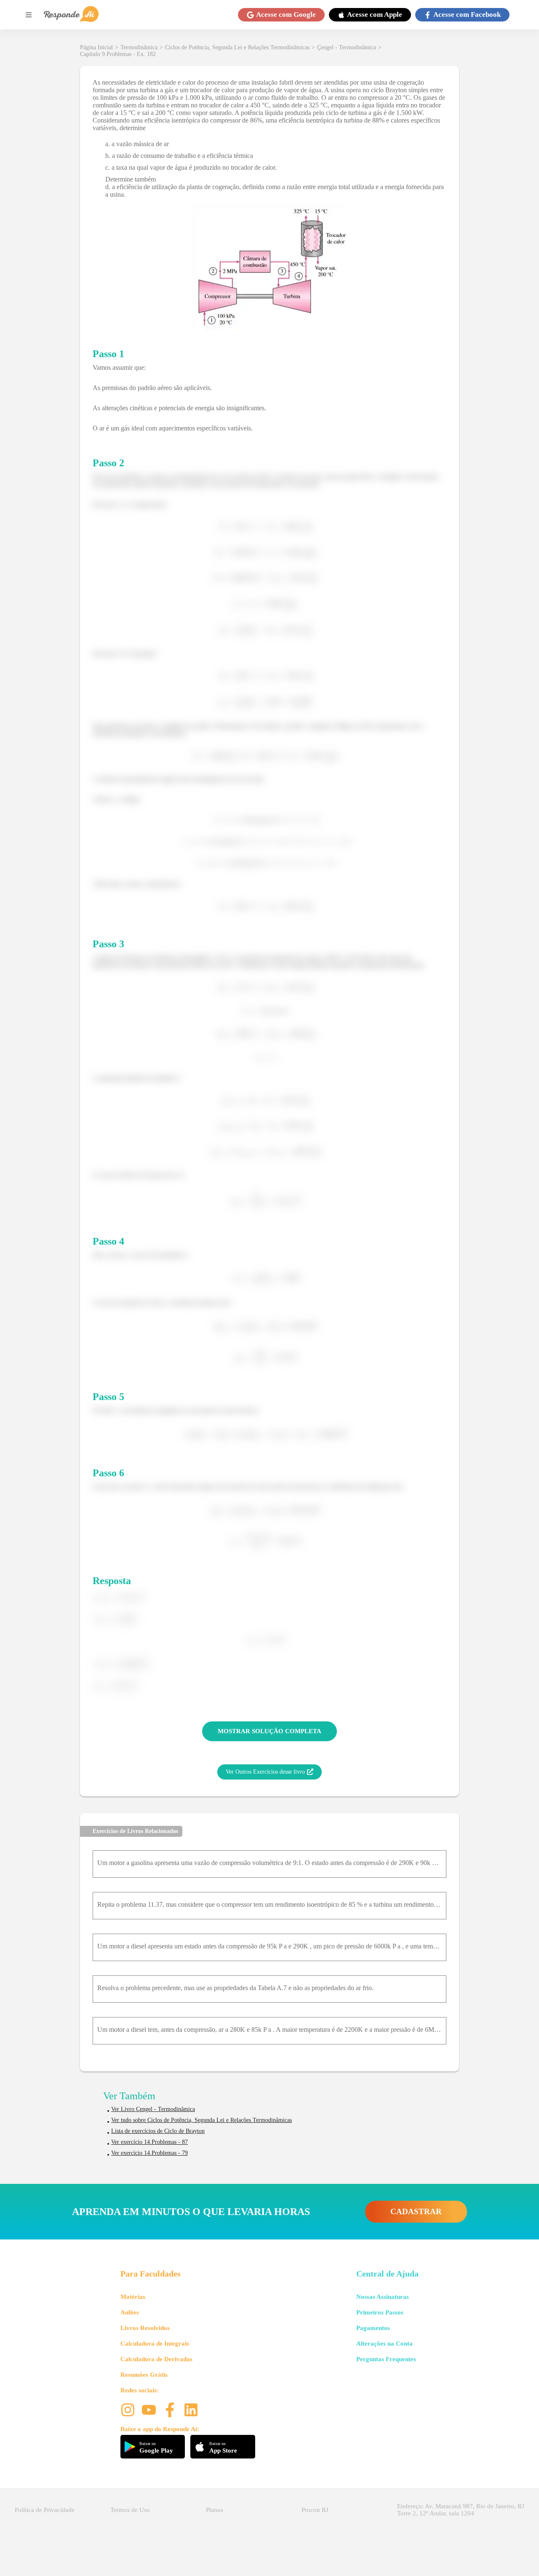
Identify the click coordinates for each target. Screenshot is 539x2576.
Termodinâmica (139, 47)
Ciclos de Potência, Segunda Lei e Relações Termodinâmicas (237, 47)
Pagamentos (373, 2328)
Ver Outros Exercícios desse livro (265, 1772)
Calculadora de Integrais (155, 2344)
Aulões (130, 2312)
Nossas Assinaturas (383, 2297)
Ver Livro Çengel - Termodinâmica (153, 2109)
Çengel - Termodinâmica (347, 47)
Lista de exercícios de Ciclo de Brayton (158, 2131)
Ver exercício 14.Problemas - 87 (149, 2142)
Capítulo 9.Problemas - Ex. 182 (118, 54)
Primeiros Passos (380, 2312)
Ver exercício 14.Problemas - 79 (149, 2153)
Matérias (133, 2297)
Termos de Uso (130, 2510)
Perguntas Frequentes (386, 2359)
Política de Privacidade (45, 2510)
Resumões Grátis (144, 2375)
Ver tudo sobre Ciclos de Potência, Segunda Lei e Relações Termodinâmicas (201, 2120)
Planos (215, 2510)
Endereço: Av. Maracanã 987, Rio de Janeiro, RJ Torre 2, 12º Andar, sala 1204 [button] (461, 2510)
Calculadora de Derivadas (156, 2359)
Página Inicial (96, 47)
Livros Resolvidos (145, 2328)
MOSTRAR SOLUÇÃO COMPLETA (269, 1731)
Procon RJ (315, 2510)
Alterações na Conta (384, 2344)
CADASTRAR (416, 2211)
